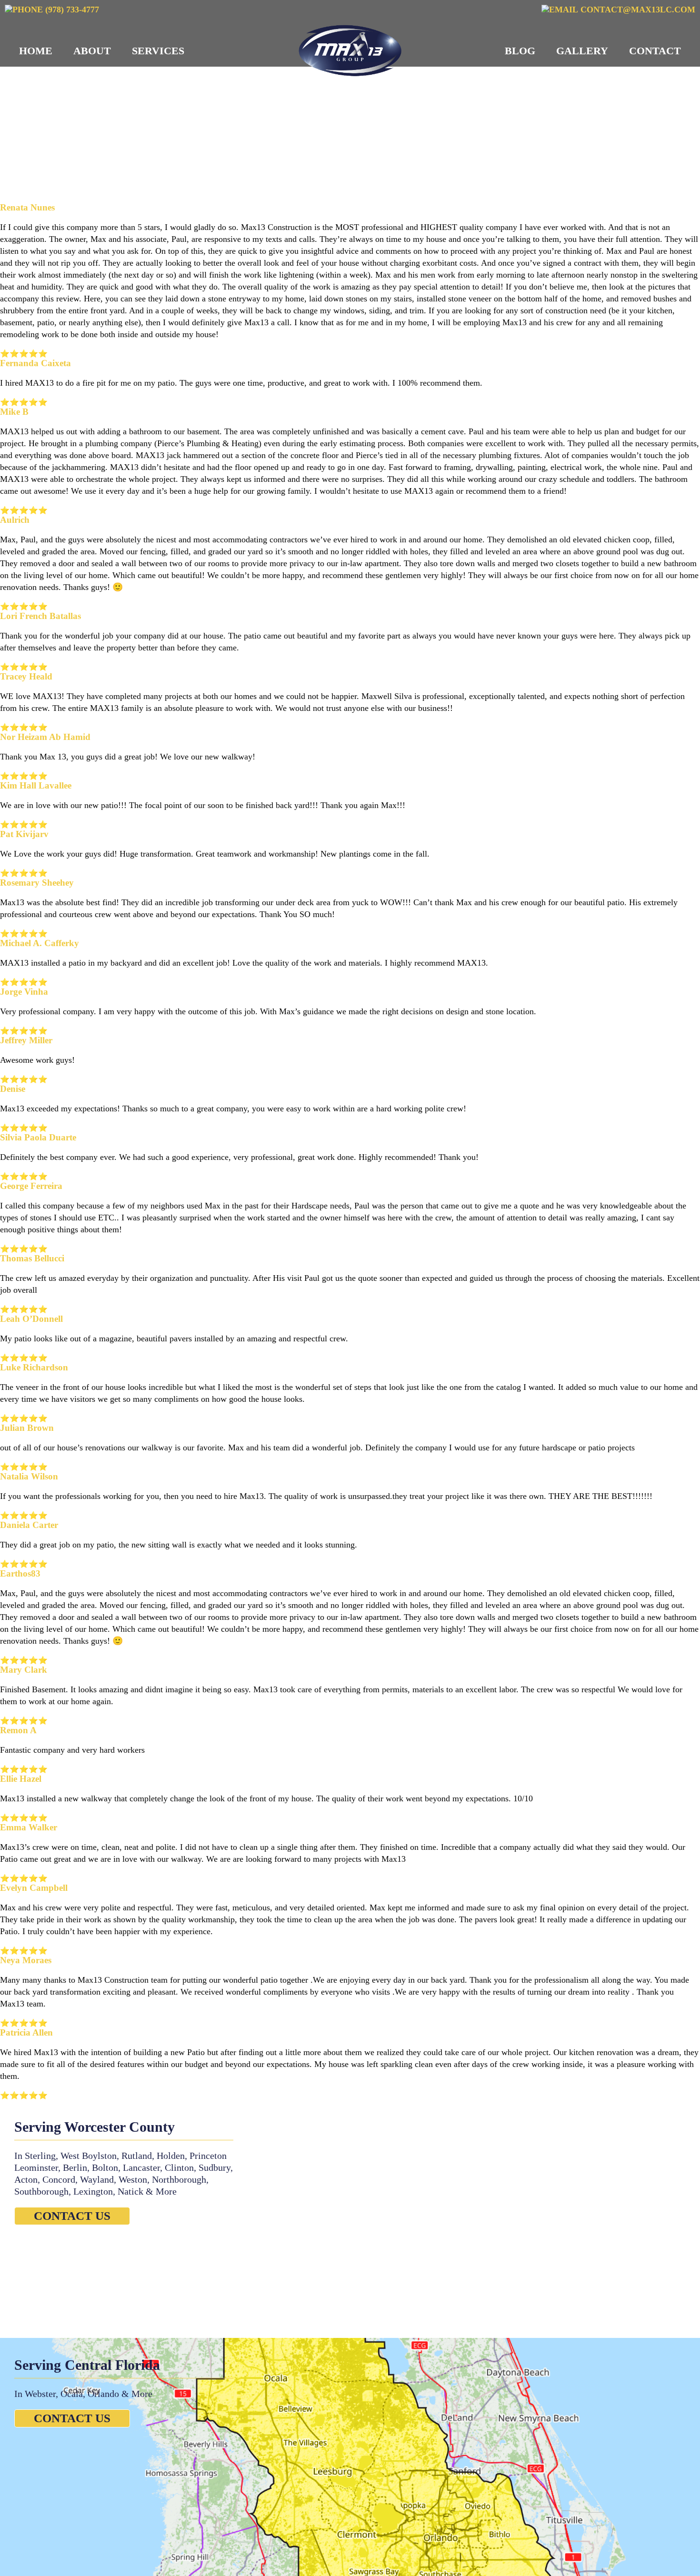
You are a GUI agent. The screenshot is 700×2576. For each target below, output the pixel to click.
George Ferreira (31, 1186)
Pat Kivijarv (24, 834)
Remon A (18, 1730)
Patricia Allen (26, 2032)
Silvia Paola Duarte (38, 1137)
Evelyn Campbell (34, 1888)
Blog (520, 51)
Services (158, 51)
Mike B (14, 412)
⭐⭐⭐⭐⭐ (24, 354)
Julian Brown (27, 1428)
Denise (13, 1089)
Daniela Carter (29, 1525)
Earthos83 (20, 1573)
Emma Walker (29, 1827)
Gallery (582, 51)
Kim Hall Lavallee (36, 785)
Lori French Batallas (40, 616)
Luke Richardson (34, 1367)
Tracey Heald (26, 676)
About (92, 51)
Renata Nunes (27, 207)
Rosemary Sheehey (37, 883)
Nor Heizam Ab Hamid (45, 737)
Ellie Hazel (21, 1779)
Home (36, 51)
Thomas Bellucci (32, 1258)
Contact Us (72, 2216)
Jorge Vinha (24, 992)
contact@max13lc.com (637, 10)
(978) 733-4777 (71, 10)
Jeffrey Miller (26, 1040)
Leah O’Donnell (31, 1319)
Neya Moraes (26, 1960)
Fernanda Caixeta (35, 363)
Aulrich (15, 520)
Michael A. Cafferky (40, 943)
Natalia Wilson (29, 1476)
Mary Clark (24, 1670)
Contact (655, 51)
